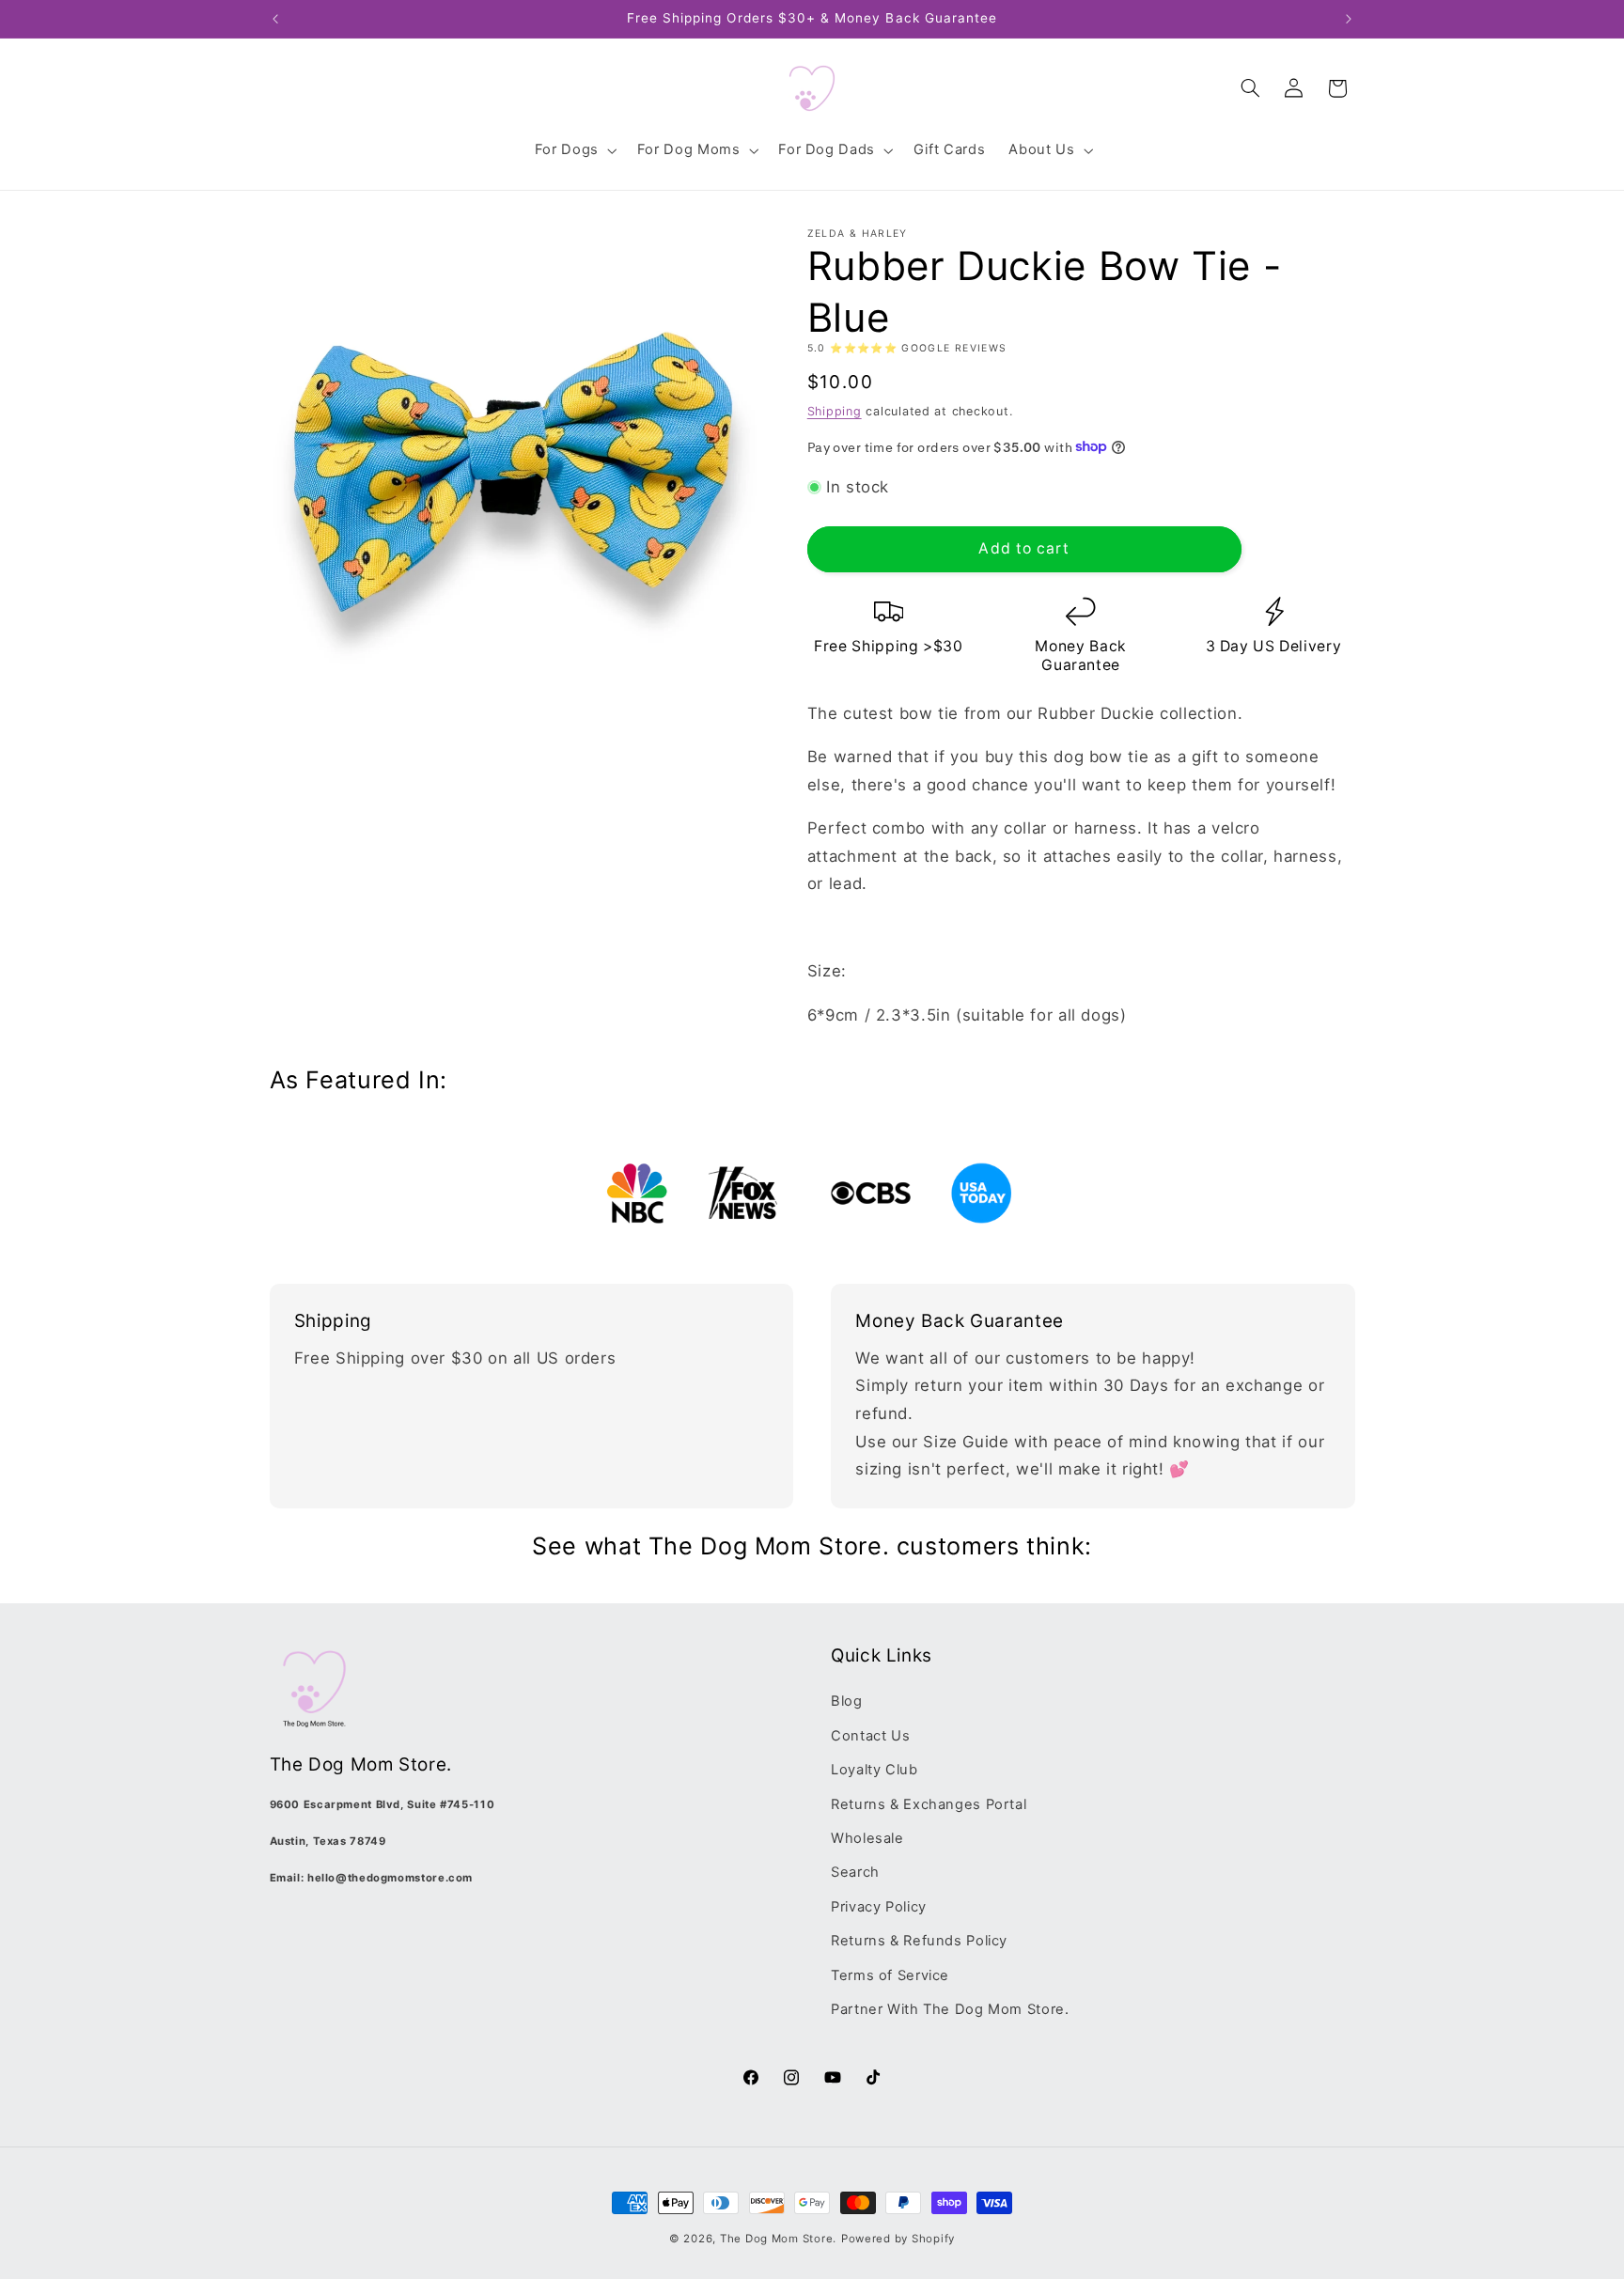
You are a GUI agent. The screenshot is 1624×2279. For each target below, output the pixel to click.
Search (855, 1872)
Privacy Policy (879, 1907)
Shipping (835, 410)
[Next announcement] (1349, 19)
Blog (847, 1701)
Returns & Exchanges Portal (929, 1804)
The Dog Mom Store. (778, 2239)
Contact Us (870, 1736)
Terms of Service (890, 1975)
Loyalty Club (874, 1770)
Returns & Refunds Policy (919, 1941)
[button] (574, 150)
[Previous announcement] (275, 19)
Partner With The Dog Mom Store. (950, 2009)
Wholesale (867, 1838)
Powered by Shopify (898, 2239)
